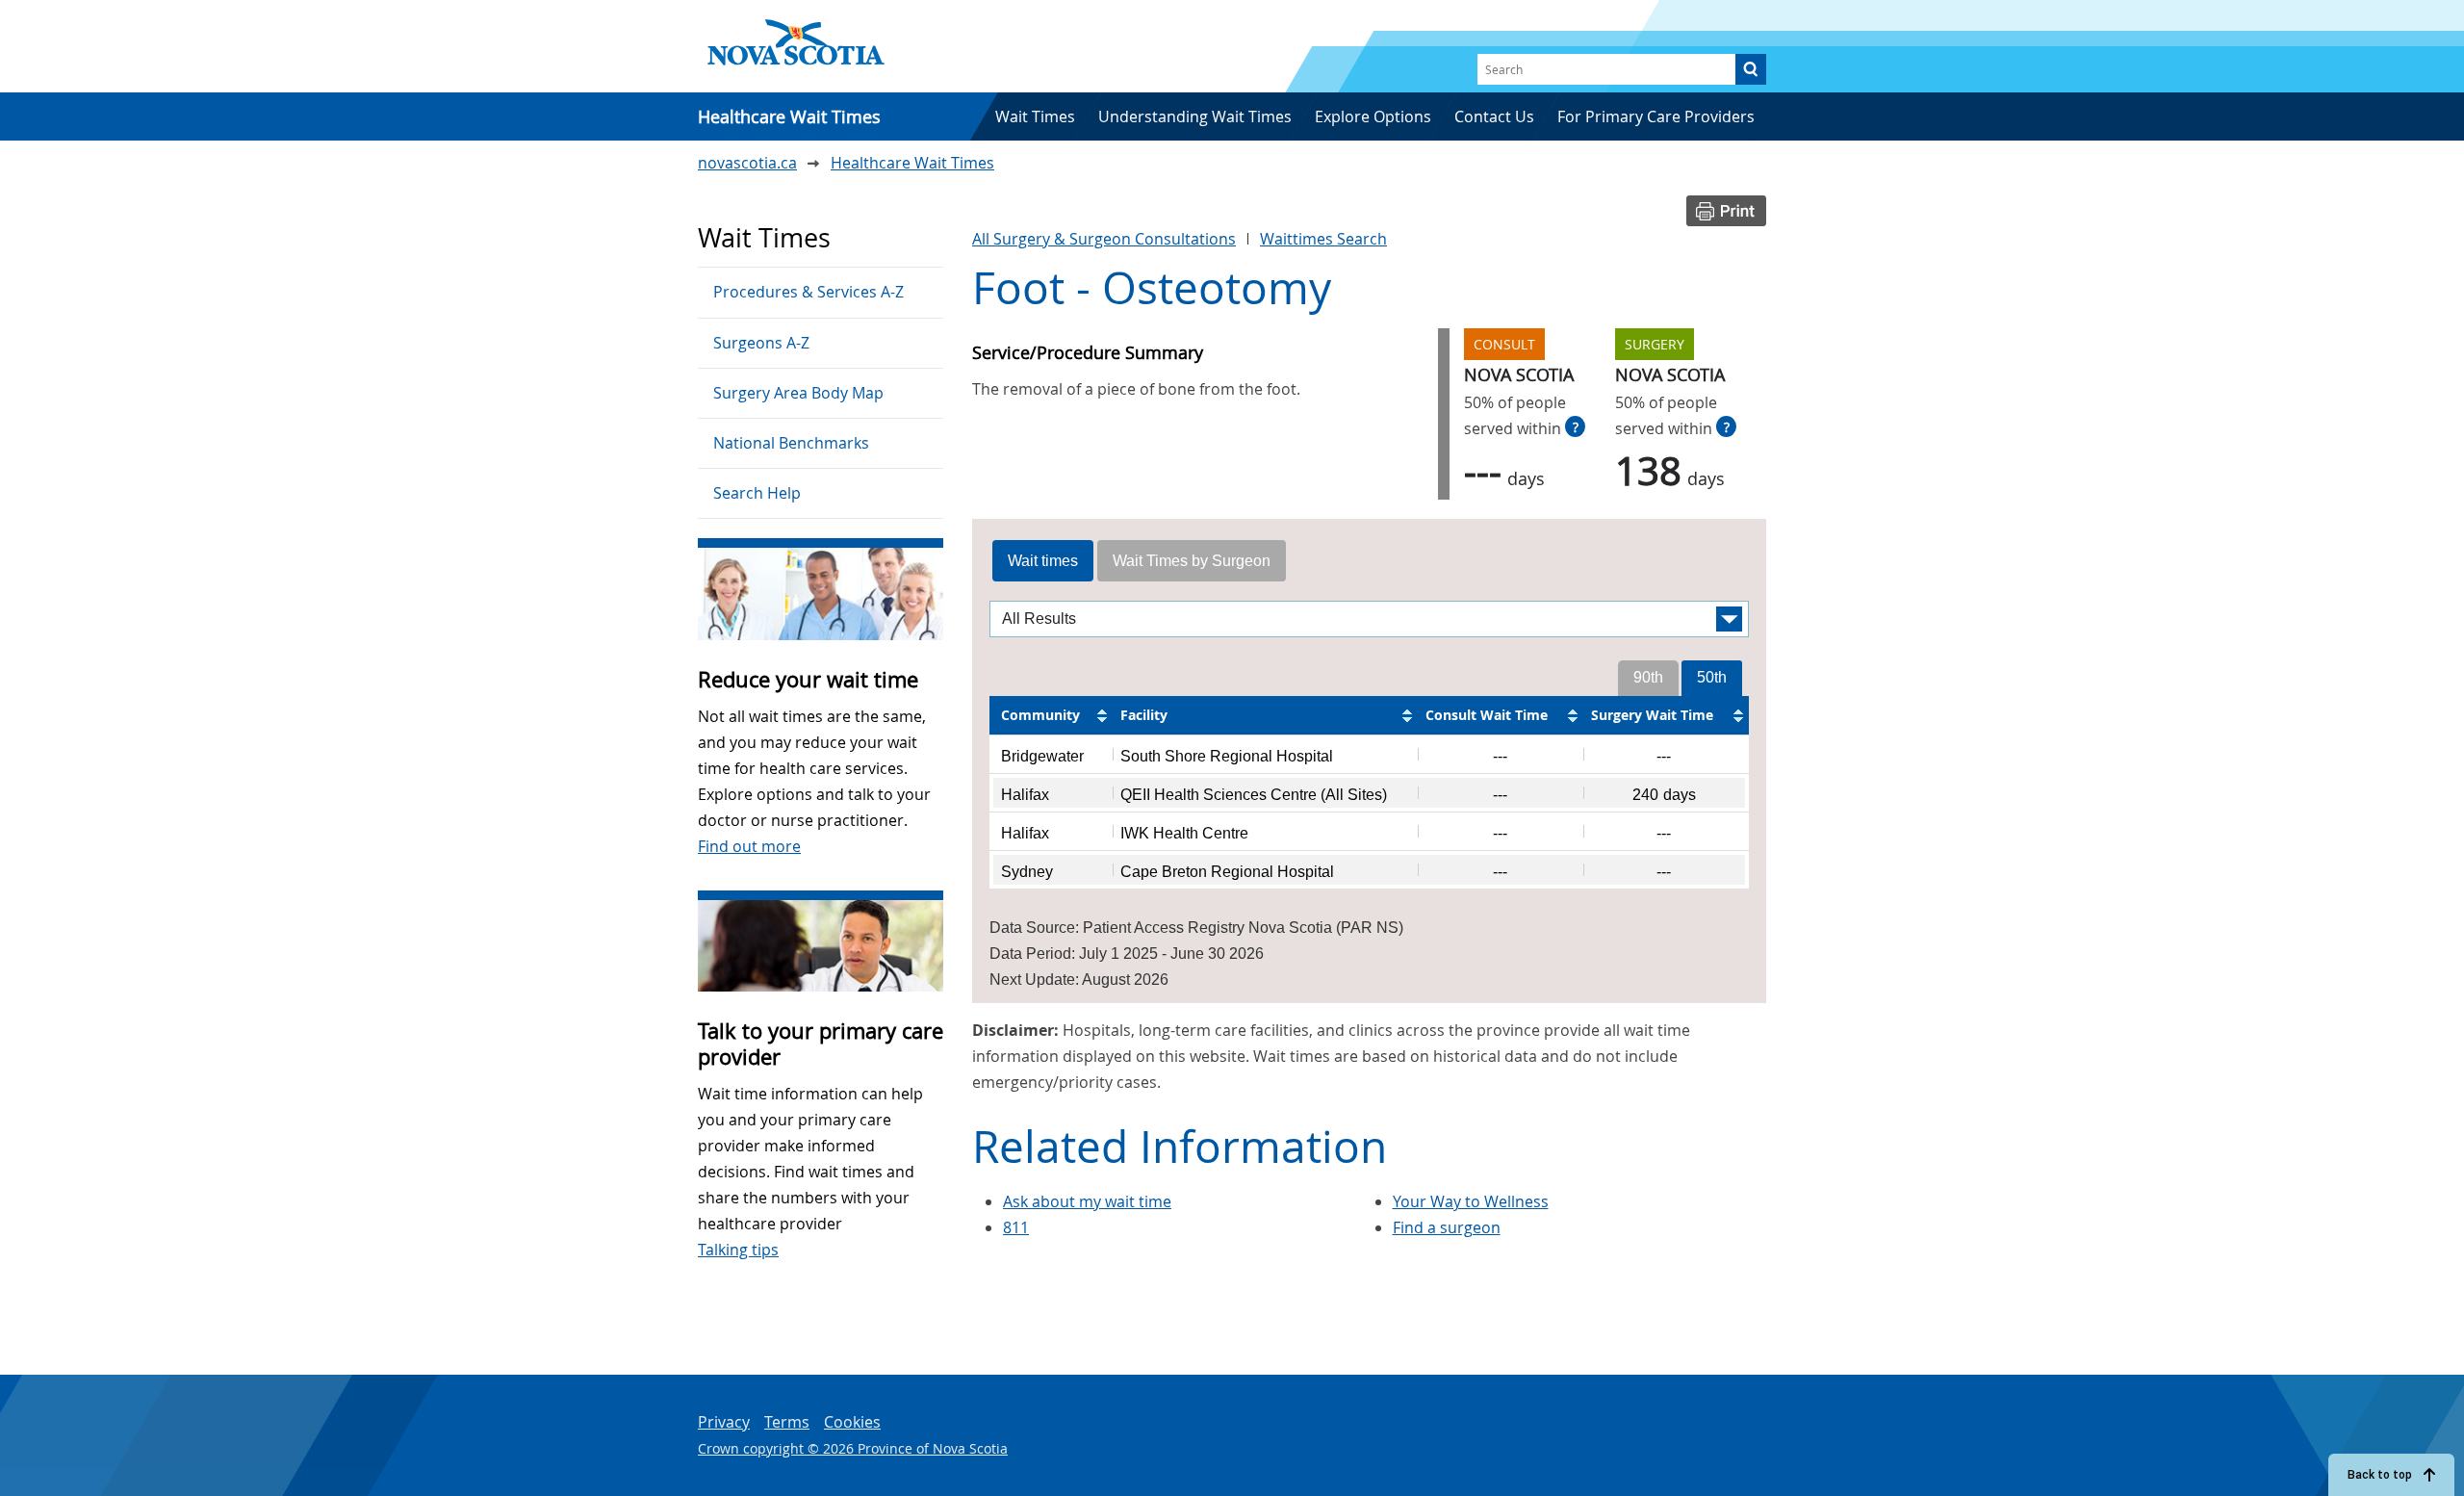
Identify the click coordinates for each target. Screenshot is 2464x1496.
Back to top (2380, 1475)
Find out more (749, 846)
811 (1016, 1227)
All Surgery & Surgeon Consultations (1104, 239)
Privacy (724, 1422)
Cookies (852, 1422)
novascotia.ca (747, 163)
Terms (787, 1422)
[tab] (1043, 561)
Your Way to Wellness (1471, 1201)
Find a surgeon (1447, 1227)
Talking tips (738, 1250)
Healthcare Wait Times (912, 163)
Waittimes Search (1323, 239)
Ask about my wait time (1087, 1201)
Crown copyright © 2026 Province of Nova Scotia (853, 1448)
